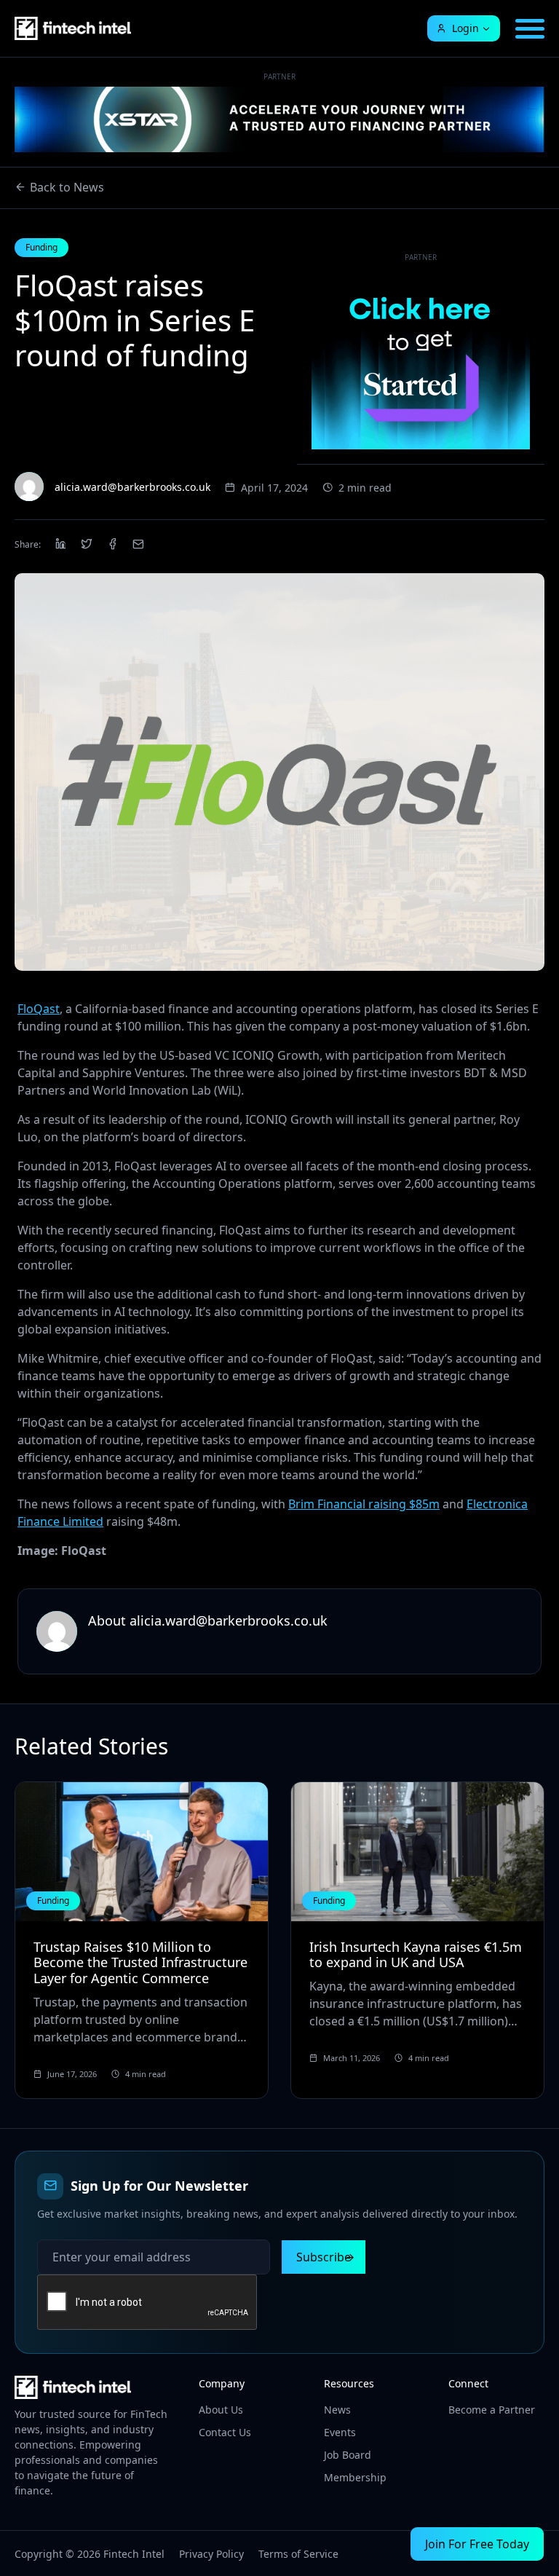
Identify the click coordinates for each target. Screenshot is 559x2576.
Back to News (67, 187)
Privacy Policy (211, 2554)
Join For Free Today (477, 2544)
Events (340, 2432)
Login (465, 28)
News (337, 2410)
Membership (355, 2477)
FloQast (39, 1009)
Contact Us (225, 2432)
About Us (221, 2410)
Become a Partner (492, 2410)
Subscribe (324, 2257)
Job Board (348, 2455)
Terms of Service (298, 2554)
